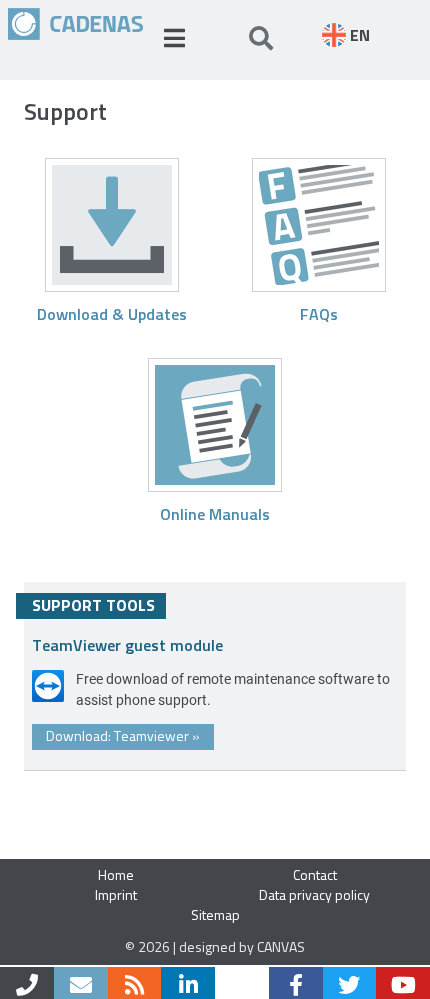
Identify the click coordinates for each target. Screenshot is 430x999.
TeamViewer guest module (127, 644)
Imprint (116, 894)
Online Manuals (215, 513)
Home (116, 874)
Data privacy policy (314, 894)
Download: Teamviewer (123, 735)
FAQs (319, 313)
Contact (315, 874)
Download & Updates (112, 313)
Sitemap (215, 914)
